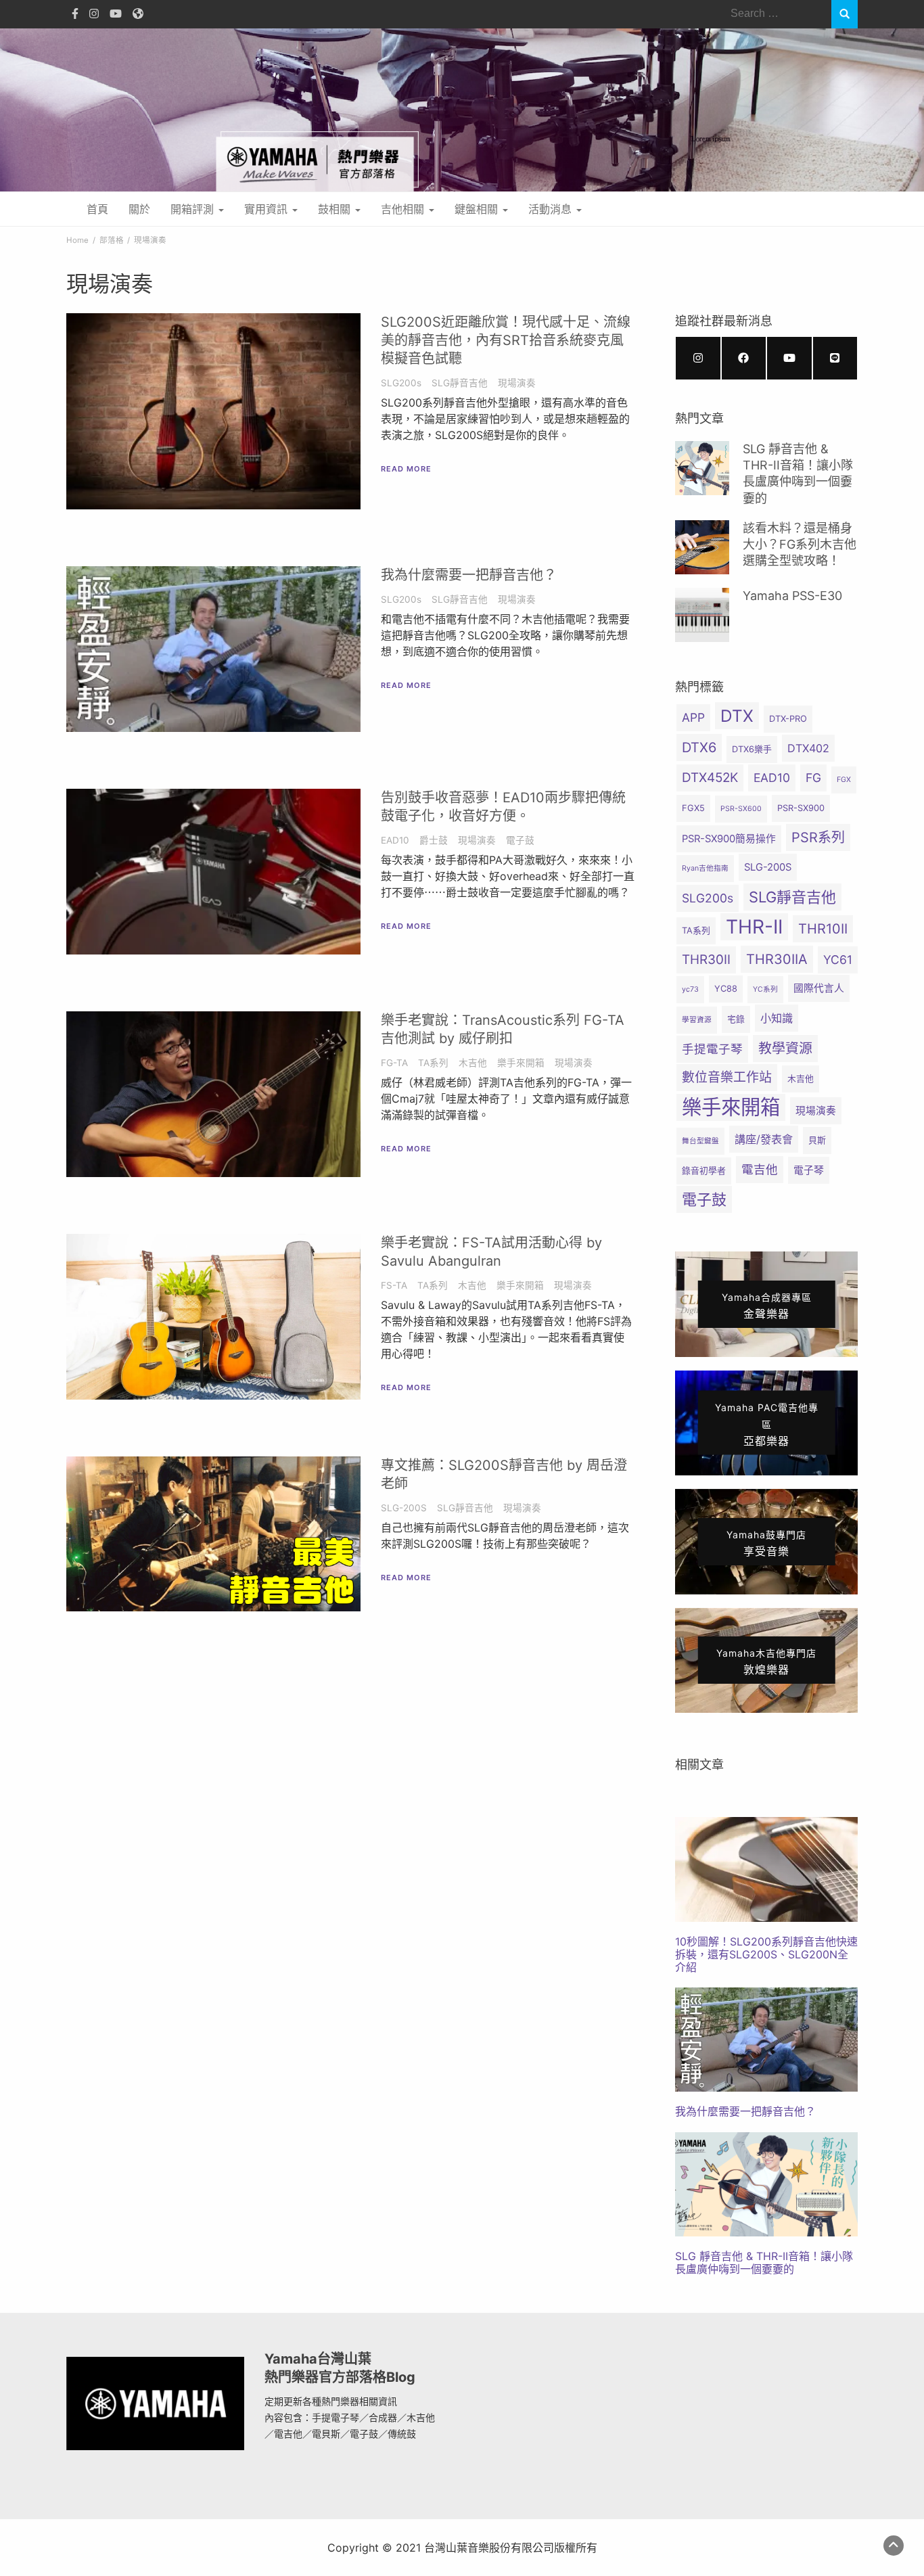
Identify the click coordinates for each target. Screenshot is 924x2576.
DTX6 (699, 747)
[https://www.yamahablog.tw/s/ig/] (698, 358)
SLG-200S (404, 1508)
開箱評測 (194, 209)
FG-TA (394, 1063)
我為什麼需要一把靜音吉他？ (469, 575)
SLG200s (401, 383)
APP (693, 717)
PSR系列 (818, 837)
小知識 (777, 1018)
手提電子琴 (712, 1049)
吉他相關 (404, 209)
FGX (844, 780)
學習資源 (697, 1020)
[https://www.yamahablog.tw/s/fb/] (744, 358)
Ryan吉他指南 (705, 868)
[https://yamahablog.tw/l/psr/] (835, 358)
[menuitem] (766, 1895)
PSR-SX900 (801, 808)
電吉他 (760, 1169)
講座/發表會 (764, 1139)
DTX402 (808, 748)
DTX (737, 716)
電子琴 (809, 1170)
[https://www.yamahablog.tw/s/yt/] (789, 358)
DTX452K (710, 778)
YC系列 (765, 989)
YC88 (726, 989)
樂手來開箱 (521, 1063)
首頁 (97, 209)
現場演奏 (517, 383)
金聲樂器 (767, 1306)
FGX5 (693, 808)
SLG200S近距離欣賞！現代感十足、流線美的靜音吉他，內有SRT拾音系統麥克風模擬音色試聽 (506, 340)
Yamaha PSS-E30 (792, 596)
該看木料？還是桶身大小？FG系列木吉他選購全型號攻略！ (800, 545)
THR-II (754, 927)
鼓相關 (336, 209)
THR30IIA (777, 959)
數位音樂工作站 (727, 1077)
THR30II (706, 960)
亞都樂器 (767, 1425)
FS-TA (394, 1285)
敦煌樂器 (766, 1662)
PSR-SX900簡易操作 (729, 839)
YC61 (838, 960)
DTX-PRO (788, 719)
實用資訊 (268, 209)
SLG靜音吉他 (460, 383)
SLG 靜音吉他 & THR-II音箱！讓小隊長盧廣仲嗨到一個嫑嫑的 (764, 2262)
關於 (139, 209)
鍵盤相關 (478, 209)
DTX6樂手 (752, 749)
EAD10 (395, 840)
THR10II (823, 929)
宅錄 (736, 1019)
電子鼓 (520, 840)
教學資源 (785, 1049)
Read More (406, 469)
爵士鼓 (434, 840)
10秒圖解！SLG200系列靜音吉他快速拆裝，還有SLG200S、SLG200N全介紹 (766, 1954)
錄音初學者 (704, 1171)
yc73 (690, 989)
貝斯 (817, 1140)
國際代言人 (819, 988)
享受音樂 (766, 1543)
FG (813, 778)
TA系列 (433, 1063)
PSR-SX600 (741, 809)
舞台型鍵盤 (700, 1141)
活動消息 (552, 209)
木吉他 (473, 1063)
